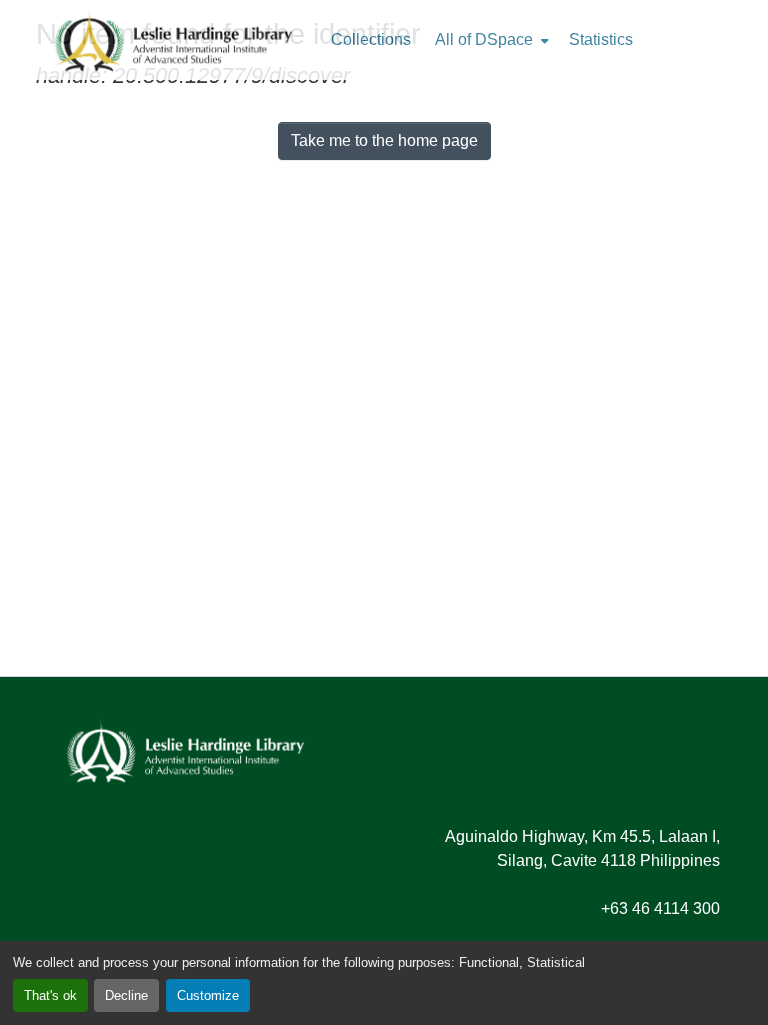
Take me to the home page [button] (384, 140)
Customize (208, 995)
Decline (126, 995)
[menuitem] (490, 40)
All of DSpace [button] (484, 39)
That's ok (50, 995)
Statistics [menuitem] (601, 39)
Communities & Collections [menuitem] (371, 40)
